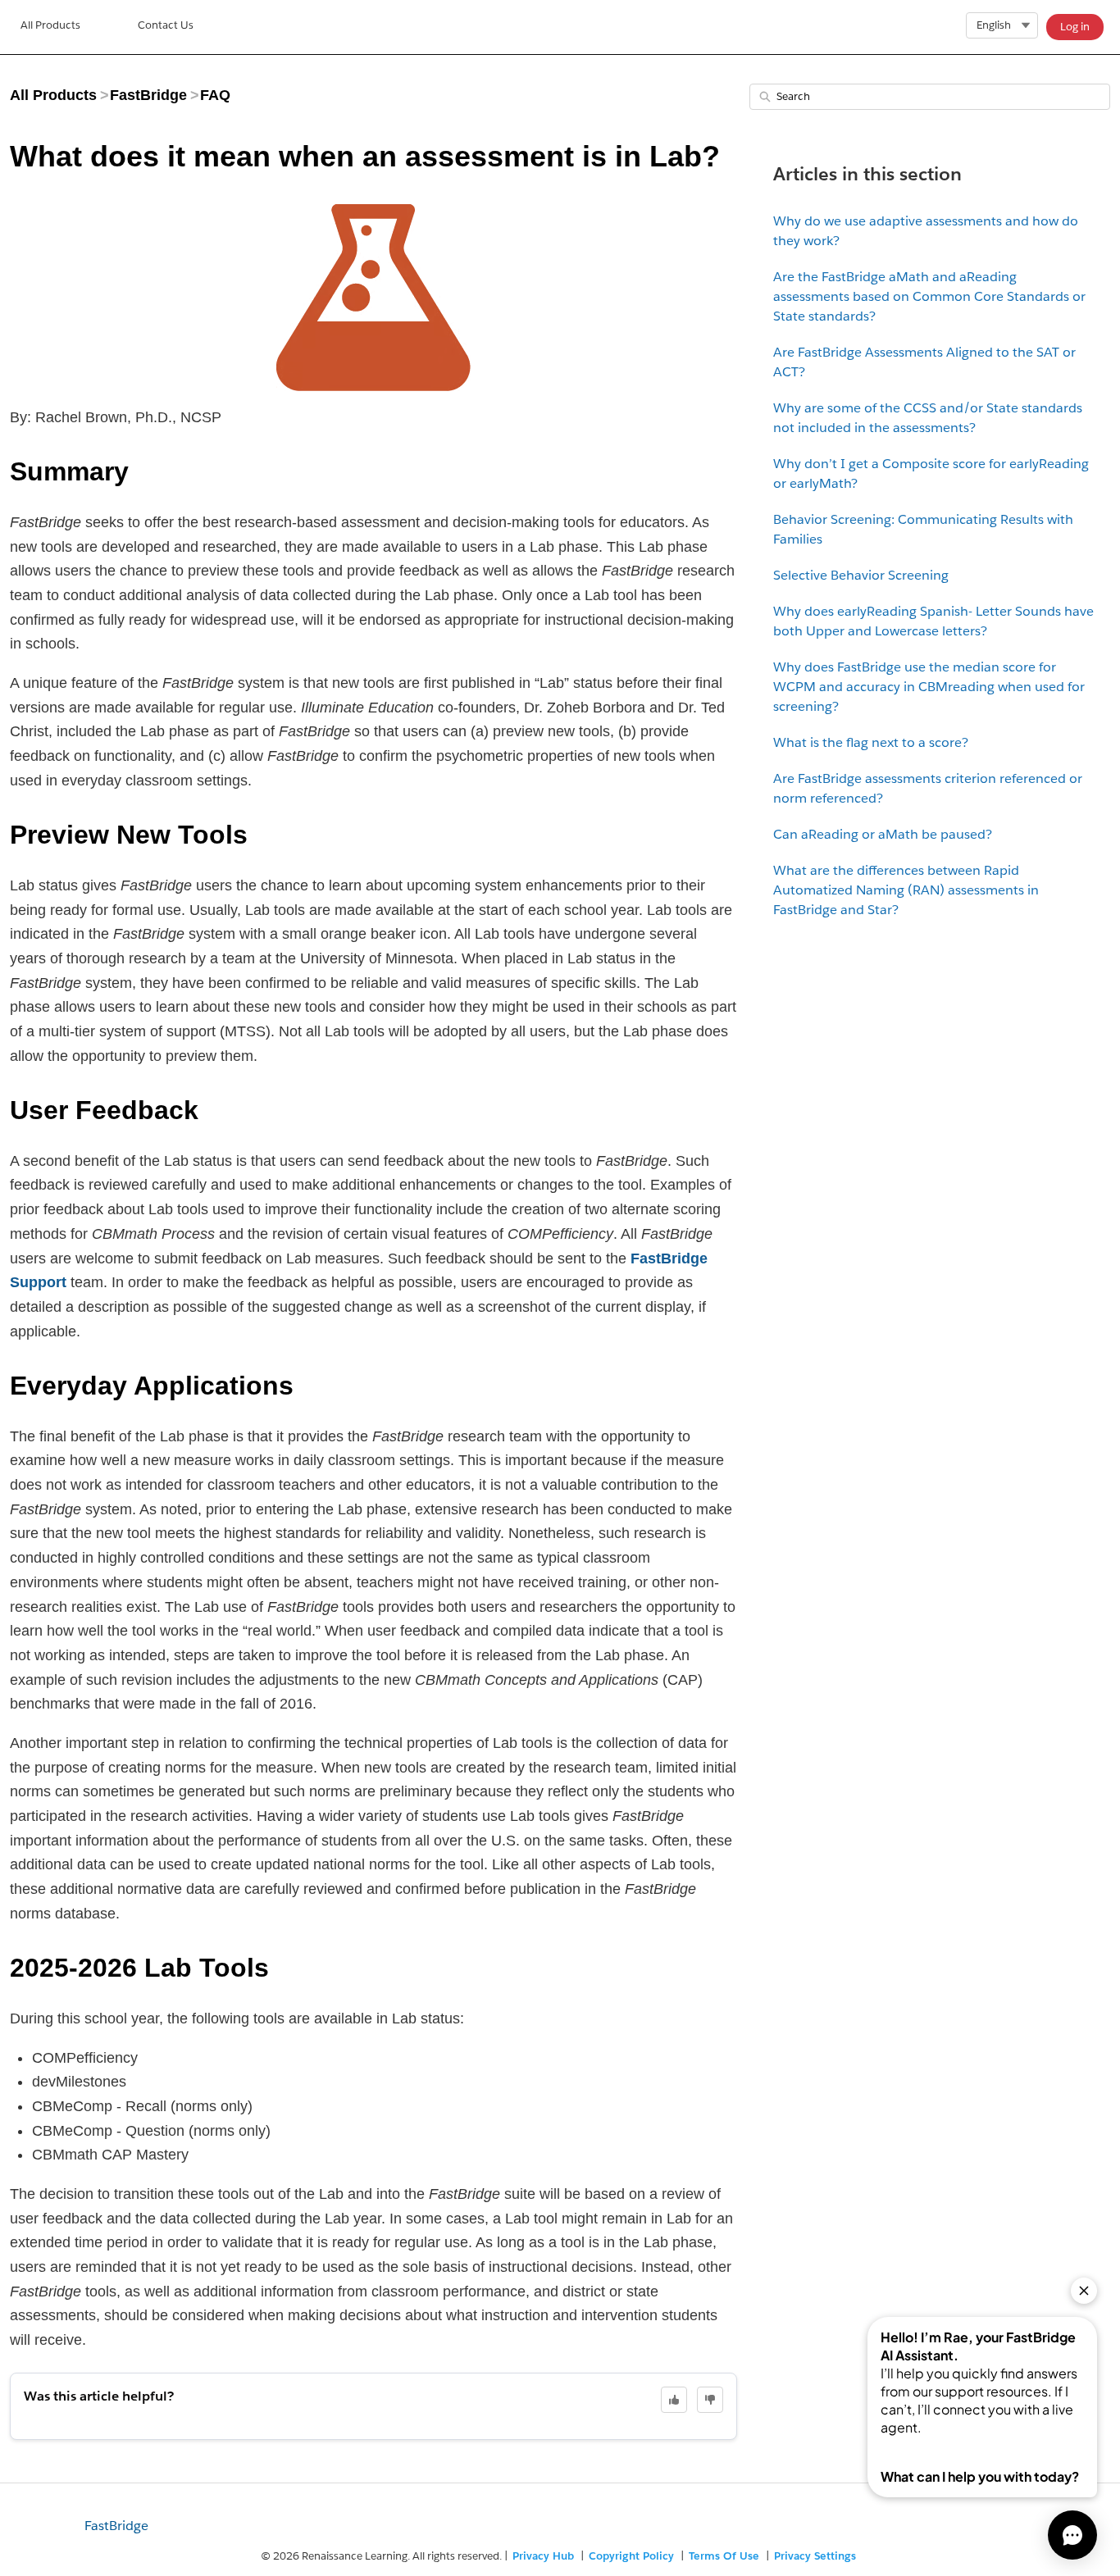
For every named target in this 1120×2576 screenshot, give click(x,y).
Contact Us (166, 25)
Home (50, 27)
